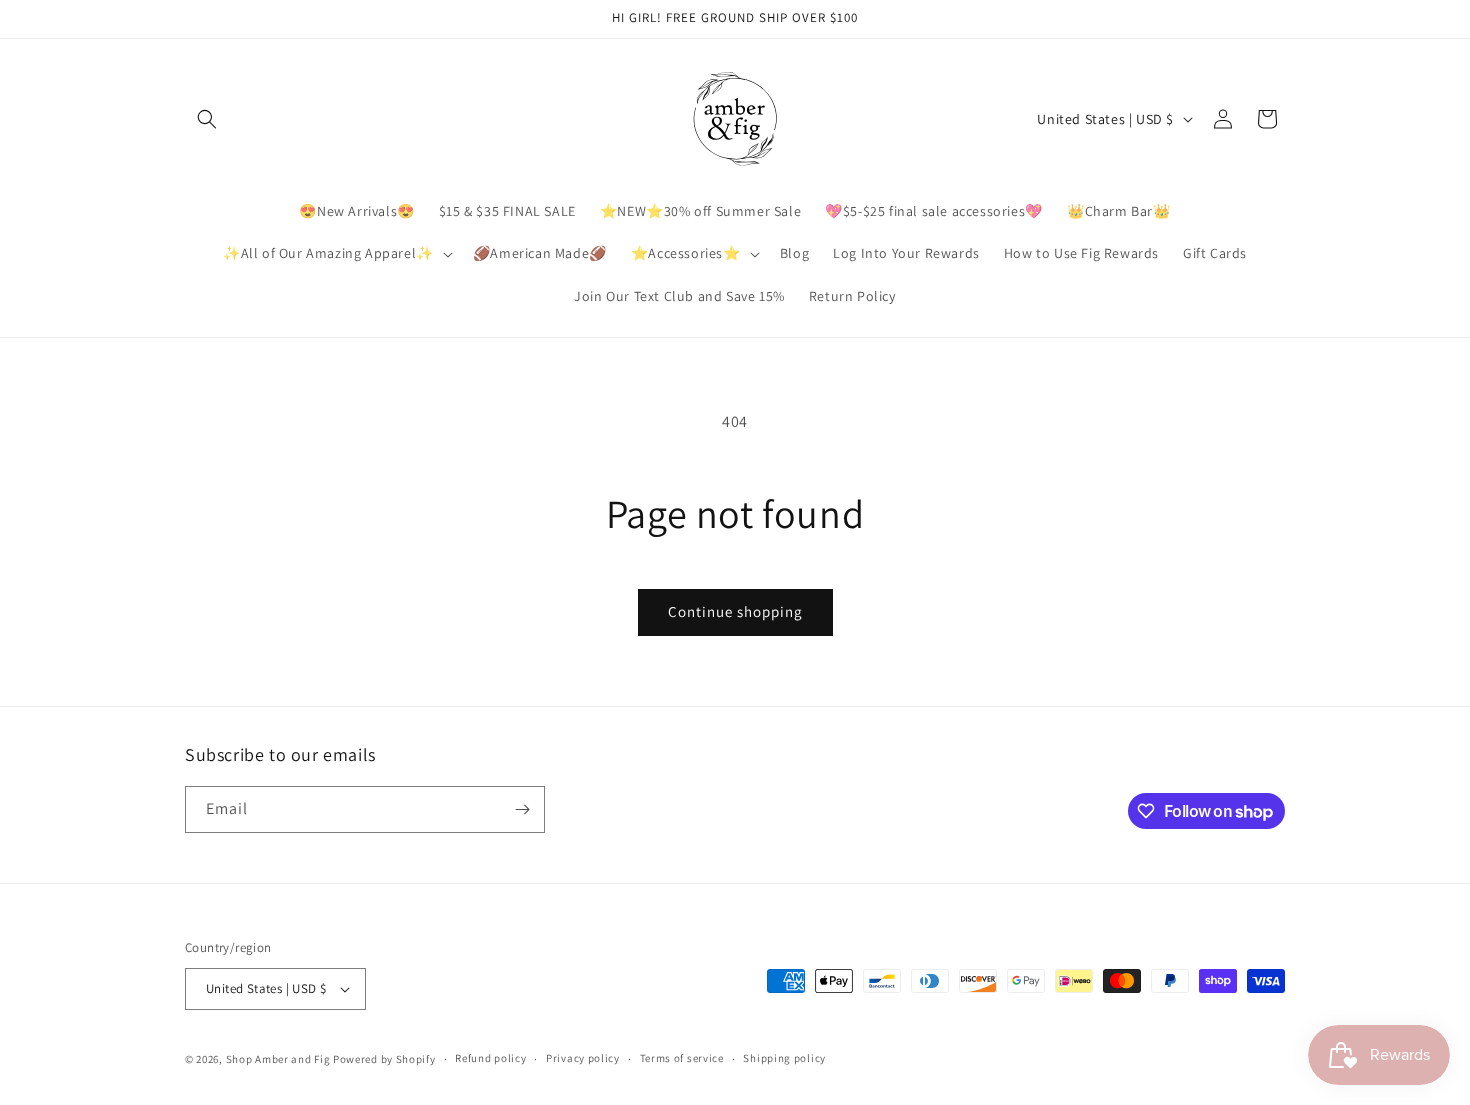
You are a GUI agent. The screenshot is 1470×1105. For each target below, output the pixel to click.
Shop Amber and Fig (278, 1059)
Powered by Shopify (384, 1059)
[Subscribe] (522, 809)
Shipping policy (784, 1058)
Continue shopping (735, 611)
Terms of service (682, 1058)
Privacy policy (583, 1058)
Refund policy (490, 1058)
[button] (207, 119)
